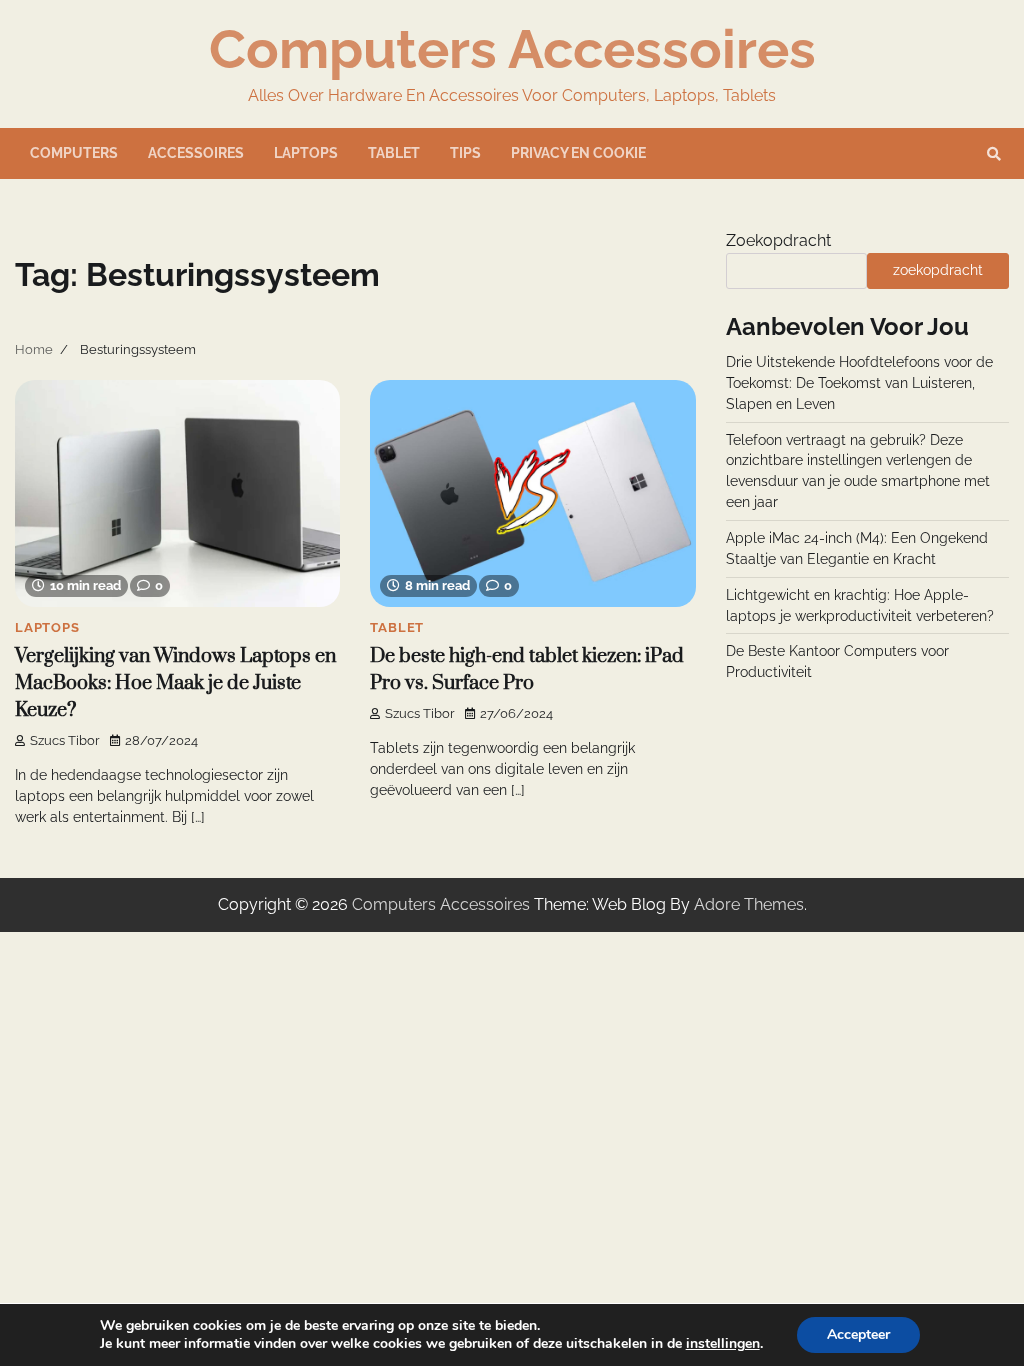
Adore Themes (749, 904)
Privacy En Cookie (578, 153)
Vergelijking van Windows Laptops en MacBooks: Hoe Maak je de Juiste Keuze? (175, 683)
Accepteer (858, 1334)
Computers (74, 153)
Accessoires (196, 153)
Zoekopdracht (778, 240)
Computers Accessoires (512, 49)
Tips (465, 153)
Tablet (394, 153)
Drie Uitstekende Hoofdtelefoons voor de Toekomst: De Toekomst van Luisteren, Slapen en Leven (859, 383)
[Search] (994, 154)
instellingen (723, 1344)
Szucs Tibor (65, 740)
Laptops (306, 153)
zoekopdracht (938, 270)
